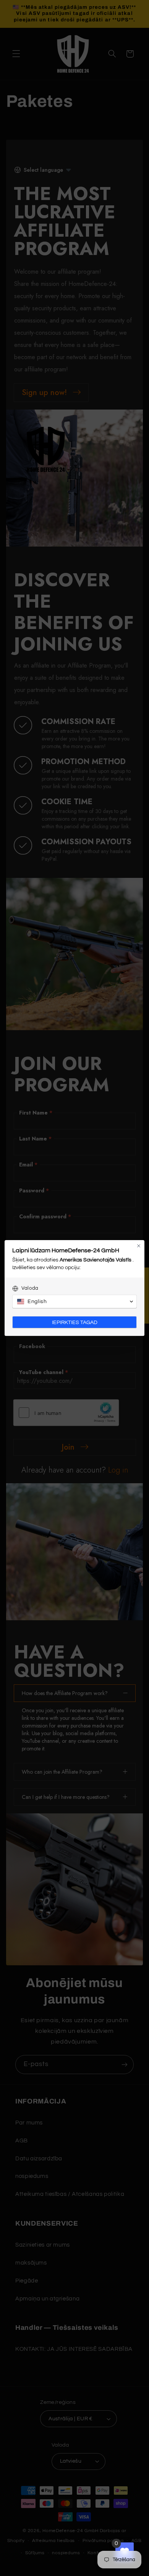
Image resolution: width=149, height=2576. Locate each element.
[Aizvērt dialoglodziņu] (139, 1246)
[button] (74, 1302)
